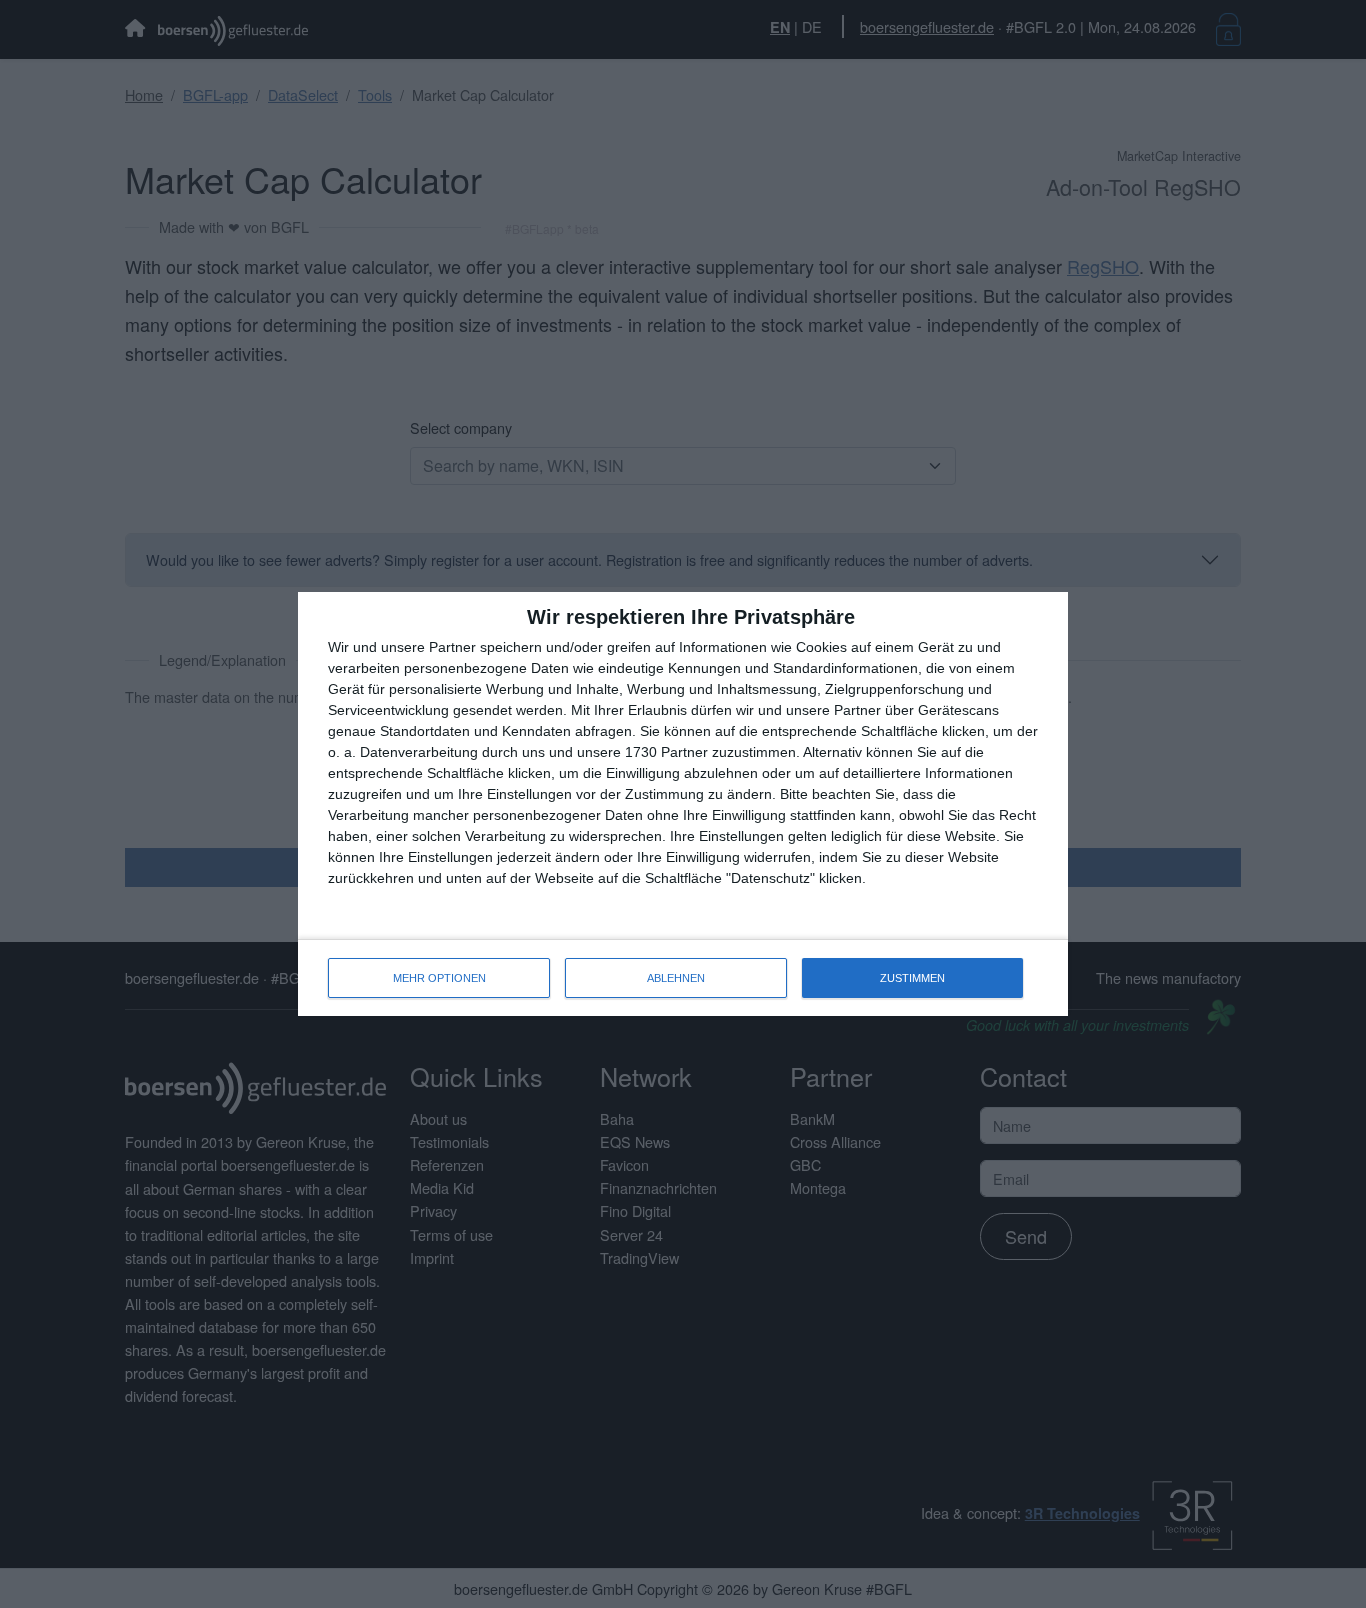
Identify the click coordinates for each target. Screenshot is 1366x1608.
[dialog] (683, 804)
